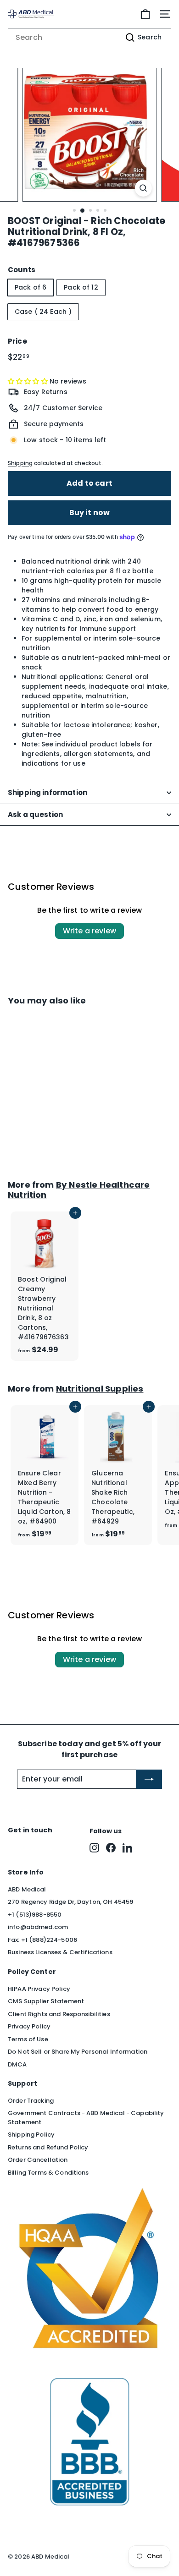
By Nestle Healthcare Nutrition (79, 1190)
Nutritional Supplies (100, 1389)
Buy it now (90, 512)
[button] (29, 381)
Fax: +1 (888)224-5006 (42, 1940)
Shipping (20, 463)
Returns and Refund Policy (48, 2147)
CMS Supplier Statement (46, 2001)
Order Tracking (31, 2101)
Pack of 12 (81, 287)
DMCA (17, 2064)
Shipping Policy (31, 2135)
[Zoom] (143, 188)
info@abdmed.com (38, 1927)
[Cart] (145, 14)
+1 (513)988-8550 (35, 1915)
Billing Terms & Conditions (48, 2173)
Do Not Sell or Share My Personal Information (78, 2052)
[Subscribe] (149, 1779)
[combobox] (89, 38)
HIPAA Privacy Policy (39, 1989)
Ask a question (35, 814)
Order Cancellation (38, 2160)
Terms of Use (28, 2039)
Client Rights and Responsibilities (59, 2014)
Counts (22, 270)
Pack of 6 (31, 287)
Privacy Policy (29, 2026)
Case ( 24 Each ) (43, 312)
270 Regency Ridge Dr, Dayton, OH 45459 (70, 1902)
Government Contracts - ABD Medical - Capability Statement (86, 2118)
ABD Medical (27, 1889)
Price (17, 341)
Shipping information (48, 792)
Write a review (89, 931)
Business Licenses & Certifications (60, 1952)
